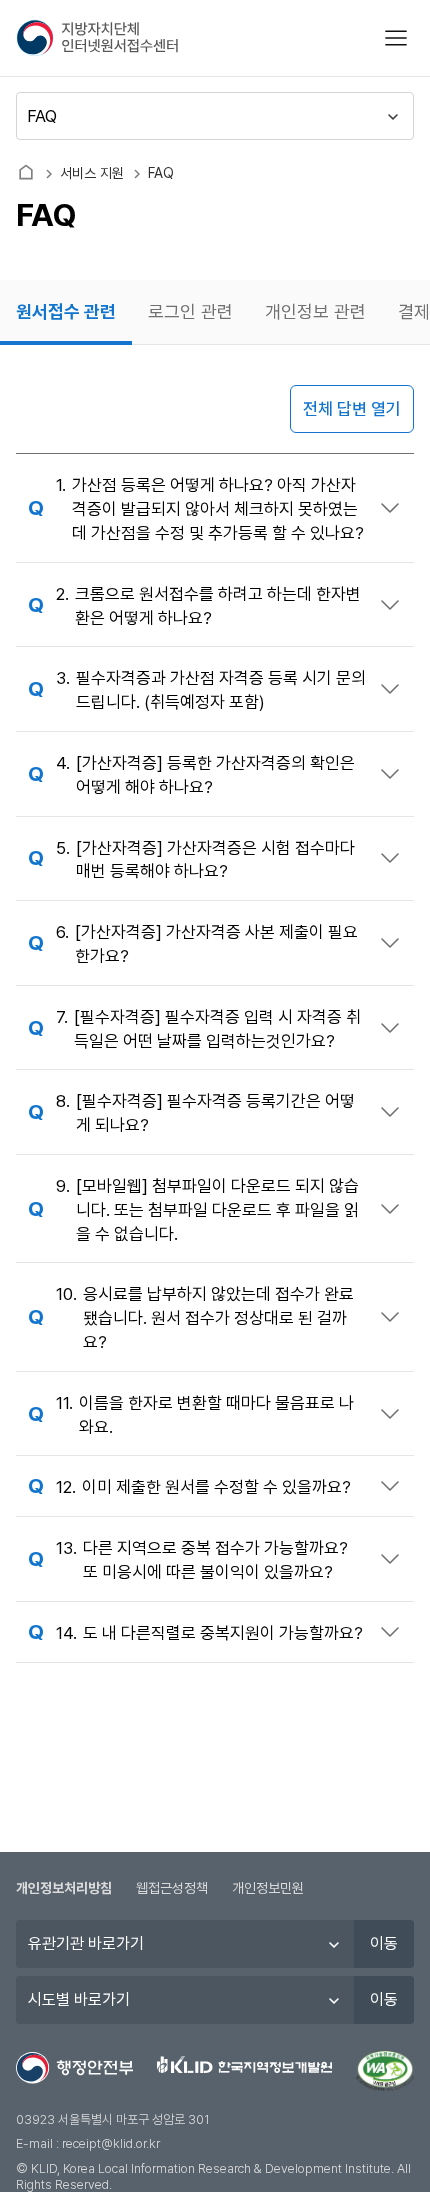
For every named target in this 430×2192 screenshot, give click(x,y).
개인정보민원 (268, 1888)
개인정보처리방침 (64, 1888)
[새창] (385, 2071)
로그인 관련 (190, 311)
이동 (384, 1943)
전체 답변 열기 (352, 409)
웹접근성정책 (172, 1888)
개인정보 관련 (315, 311)
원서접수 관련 (66, 311)
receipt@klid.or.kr (111, 2143)
